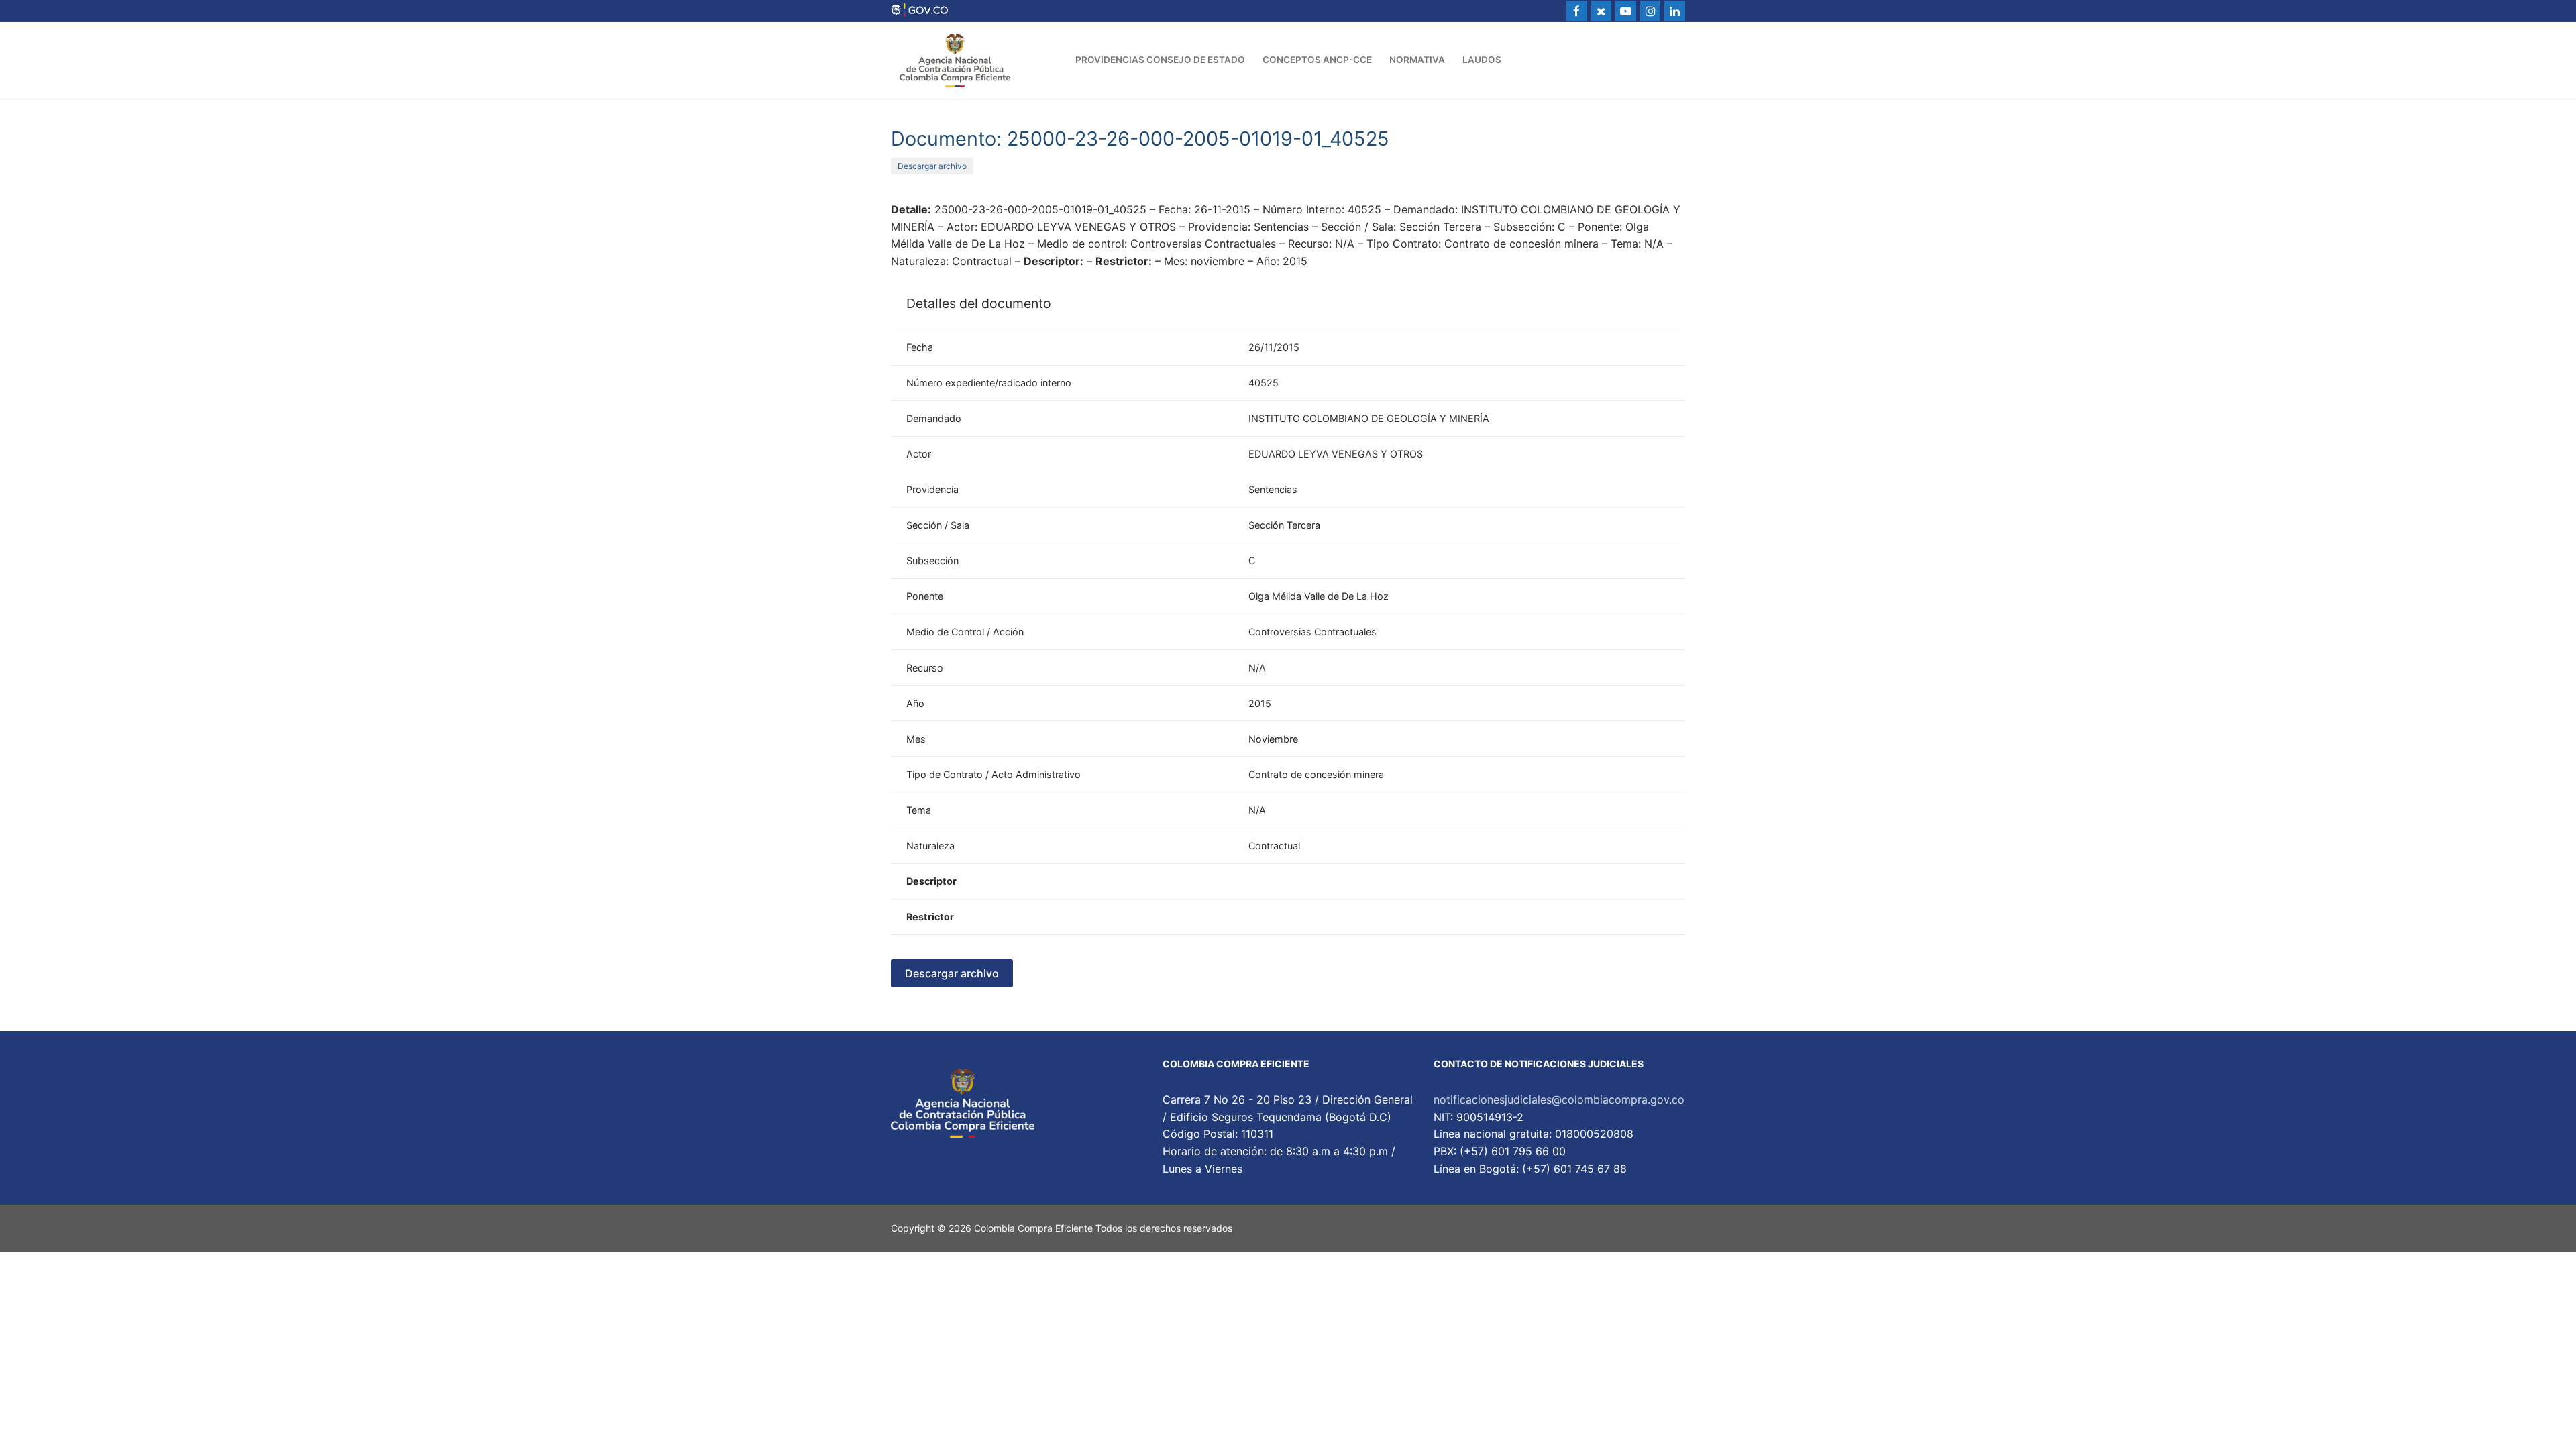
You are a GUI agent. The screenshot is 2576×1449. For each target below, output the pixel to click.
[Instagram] (1651, 11)
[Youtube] (1626, 11)
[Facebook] (1577, 11)
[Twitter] (1602, 11)
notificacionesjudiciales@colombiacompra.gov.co (1559, 1099)
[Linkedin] (1675, 11)
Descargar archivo (932, 166)
